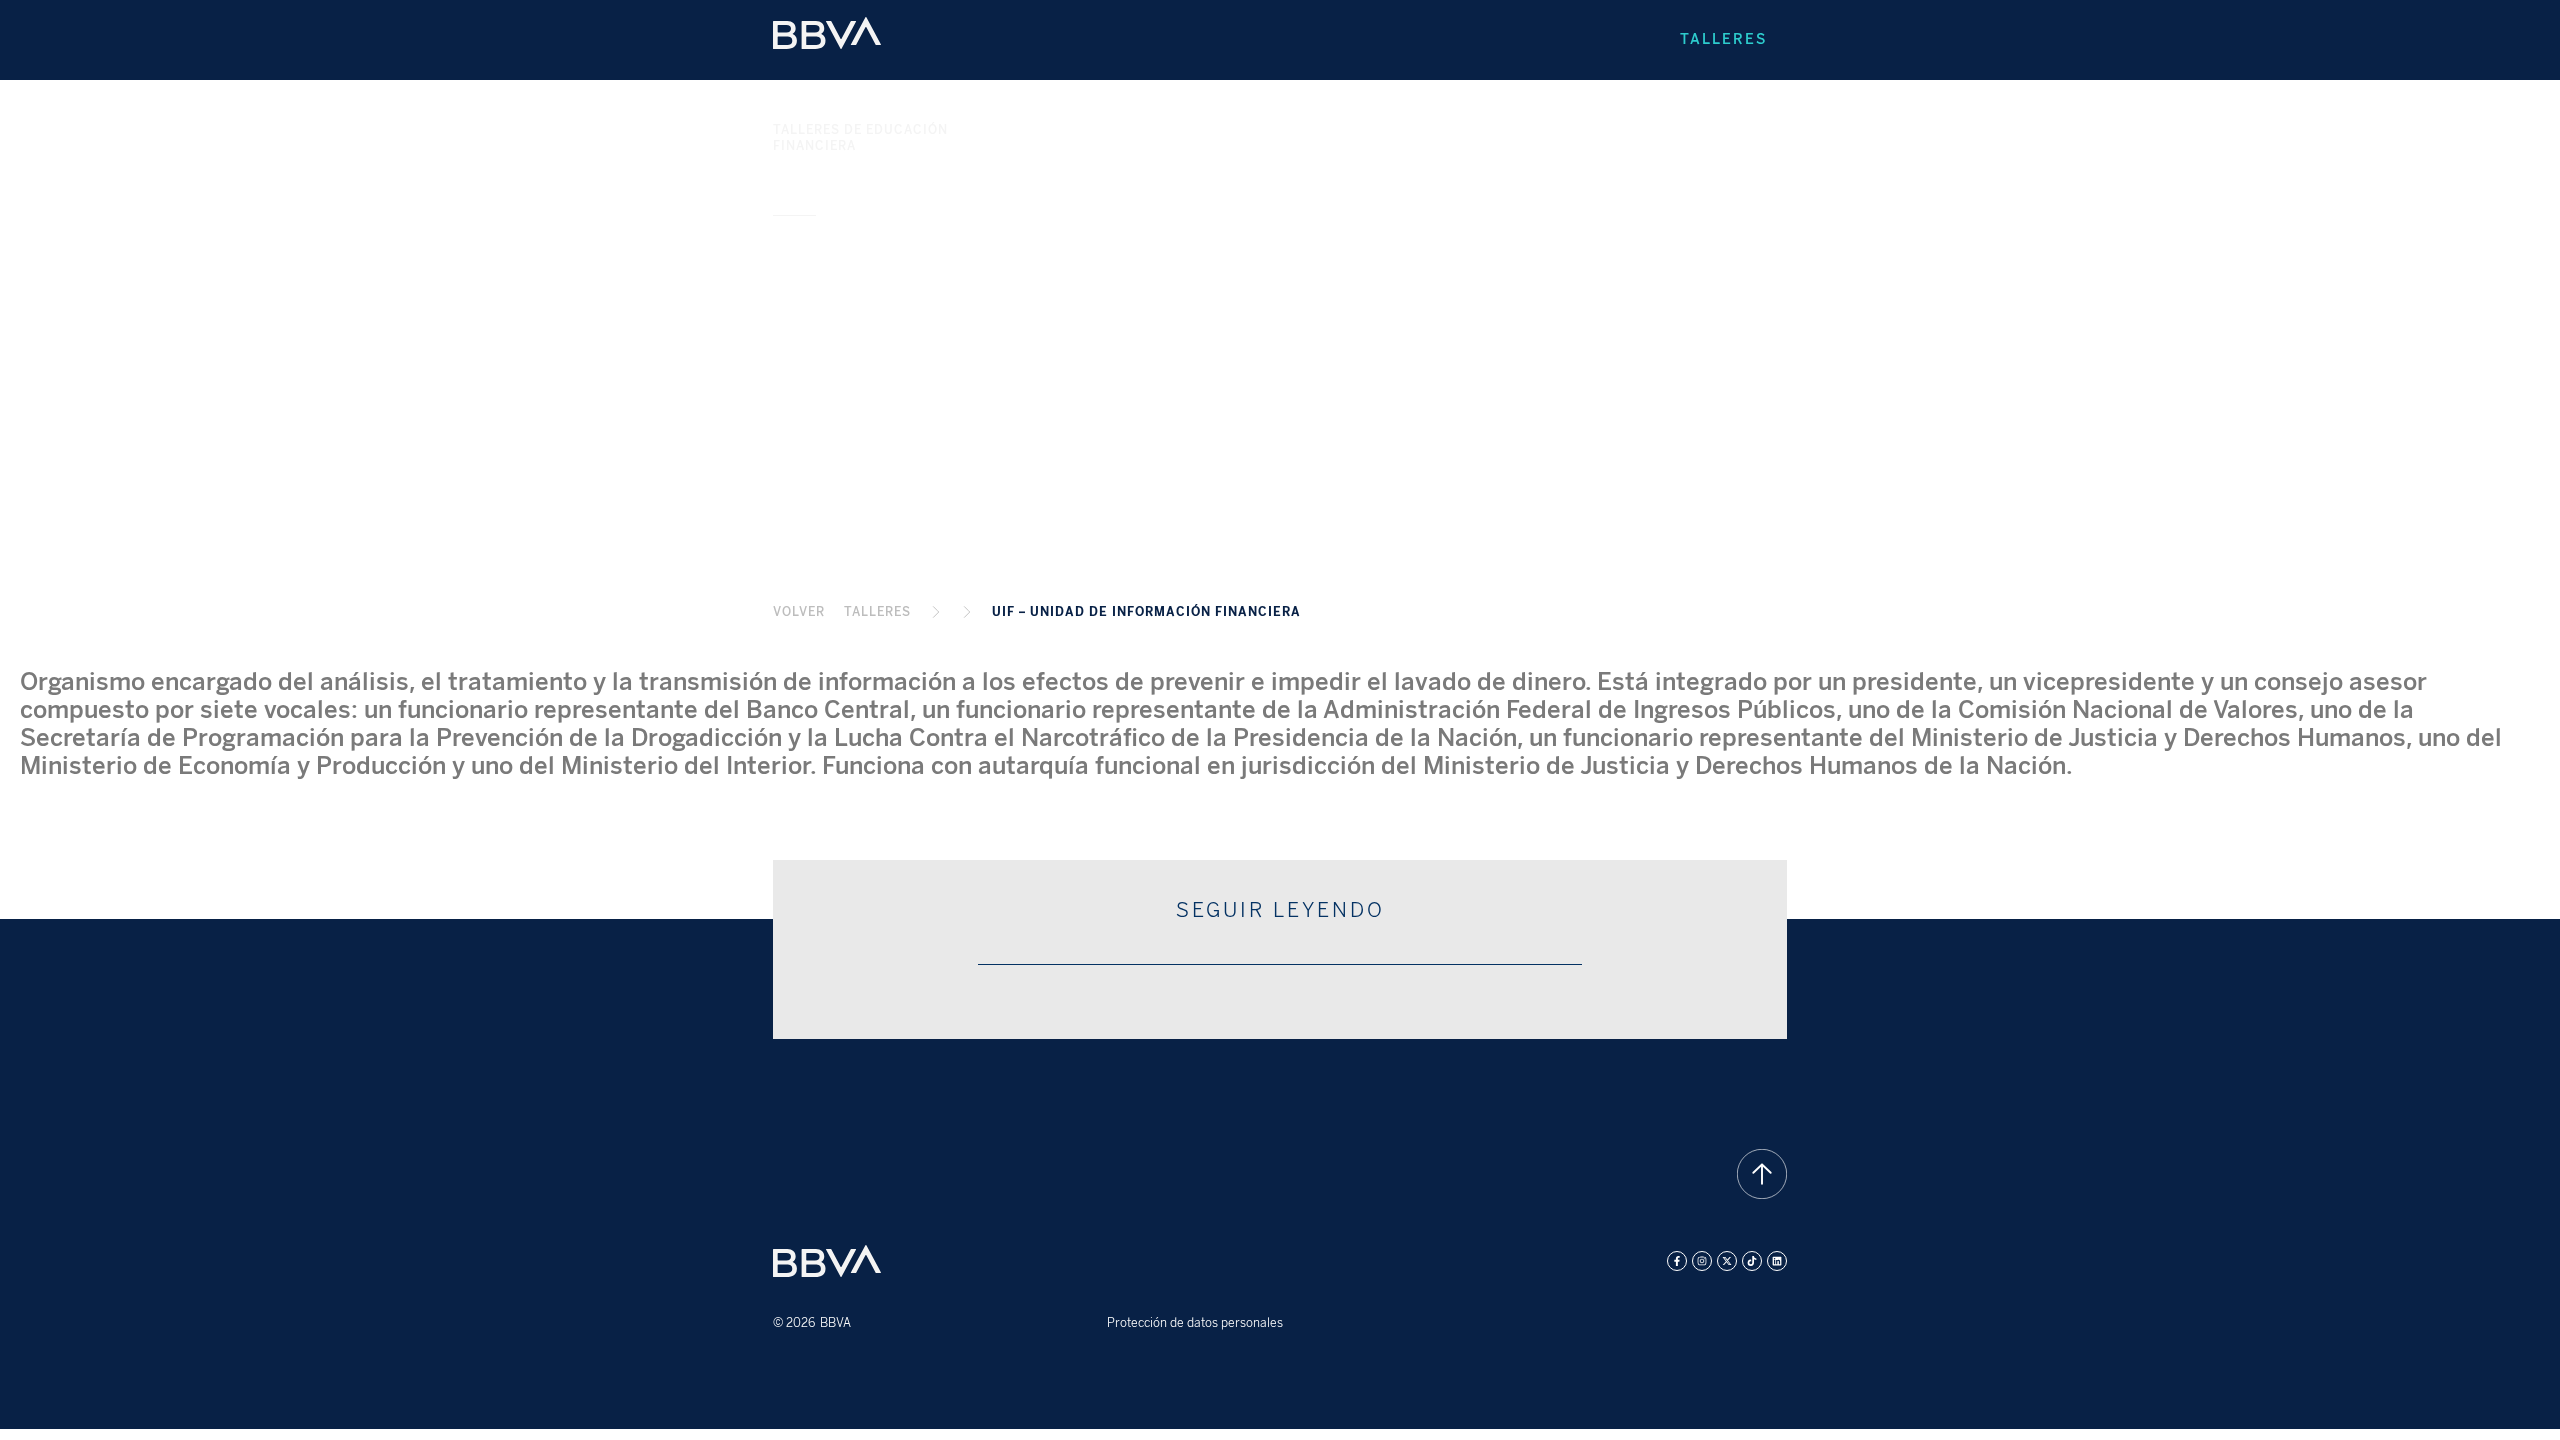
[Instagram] (1702, 1261)
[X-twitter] (1727, 1261)
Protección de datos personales (1195, 1323)
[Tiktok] (1752, 1261)
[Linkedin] (1777, 1261)
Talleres (1723, 39)
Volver (799, 612)
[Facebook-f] (1677, 1261)
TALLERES (877, 612)
